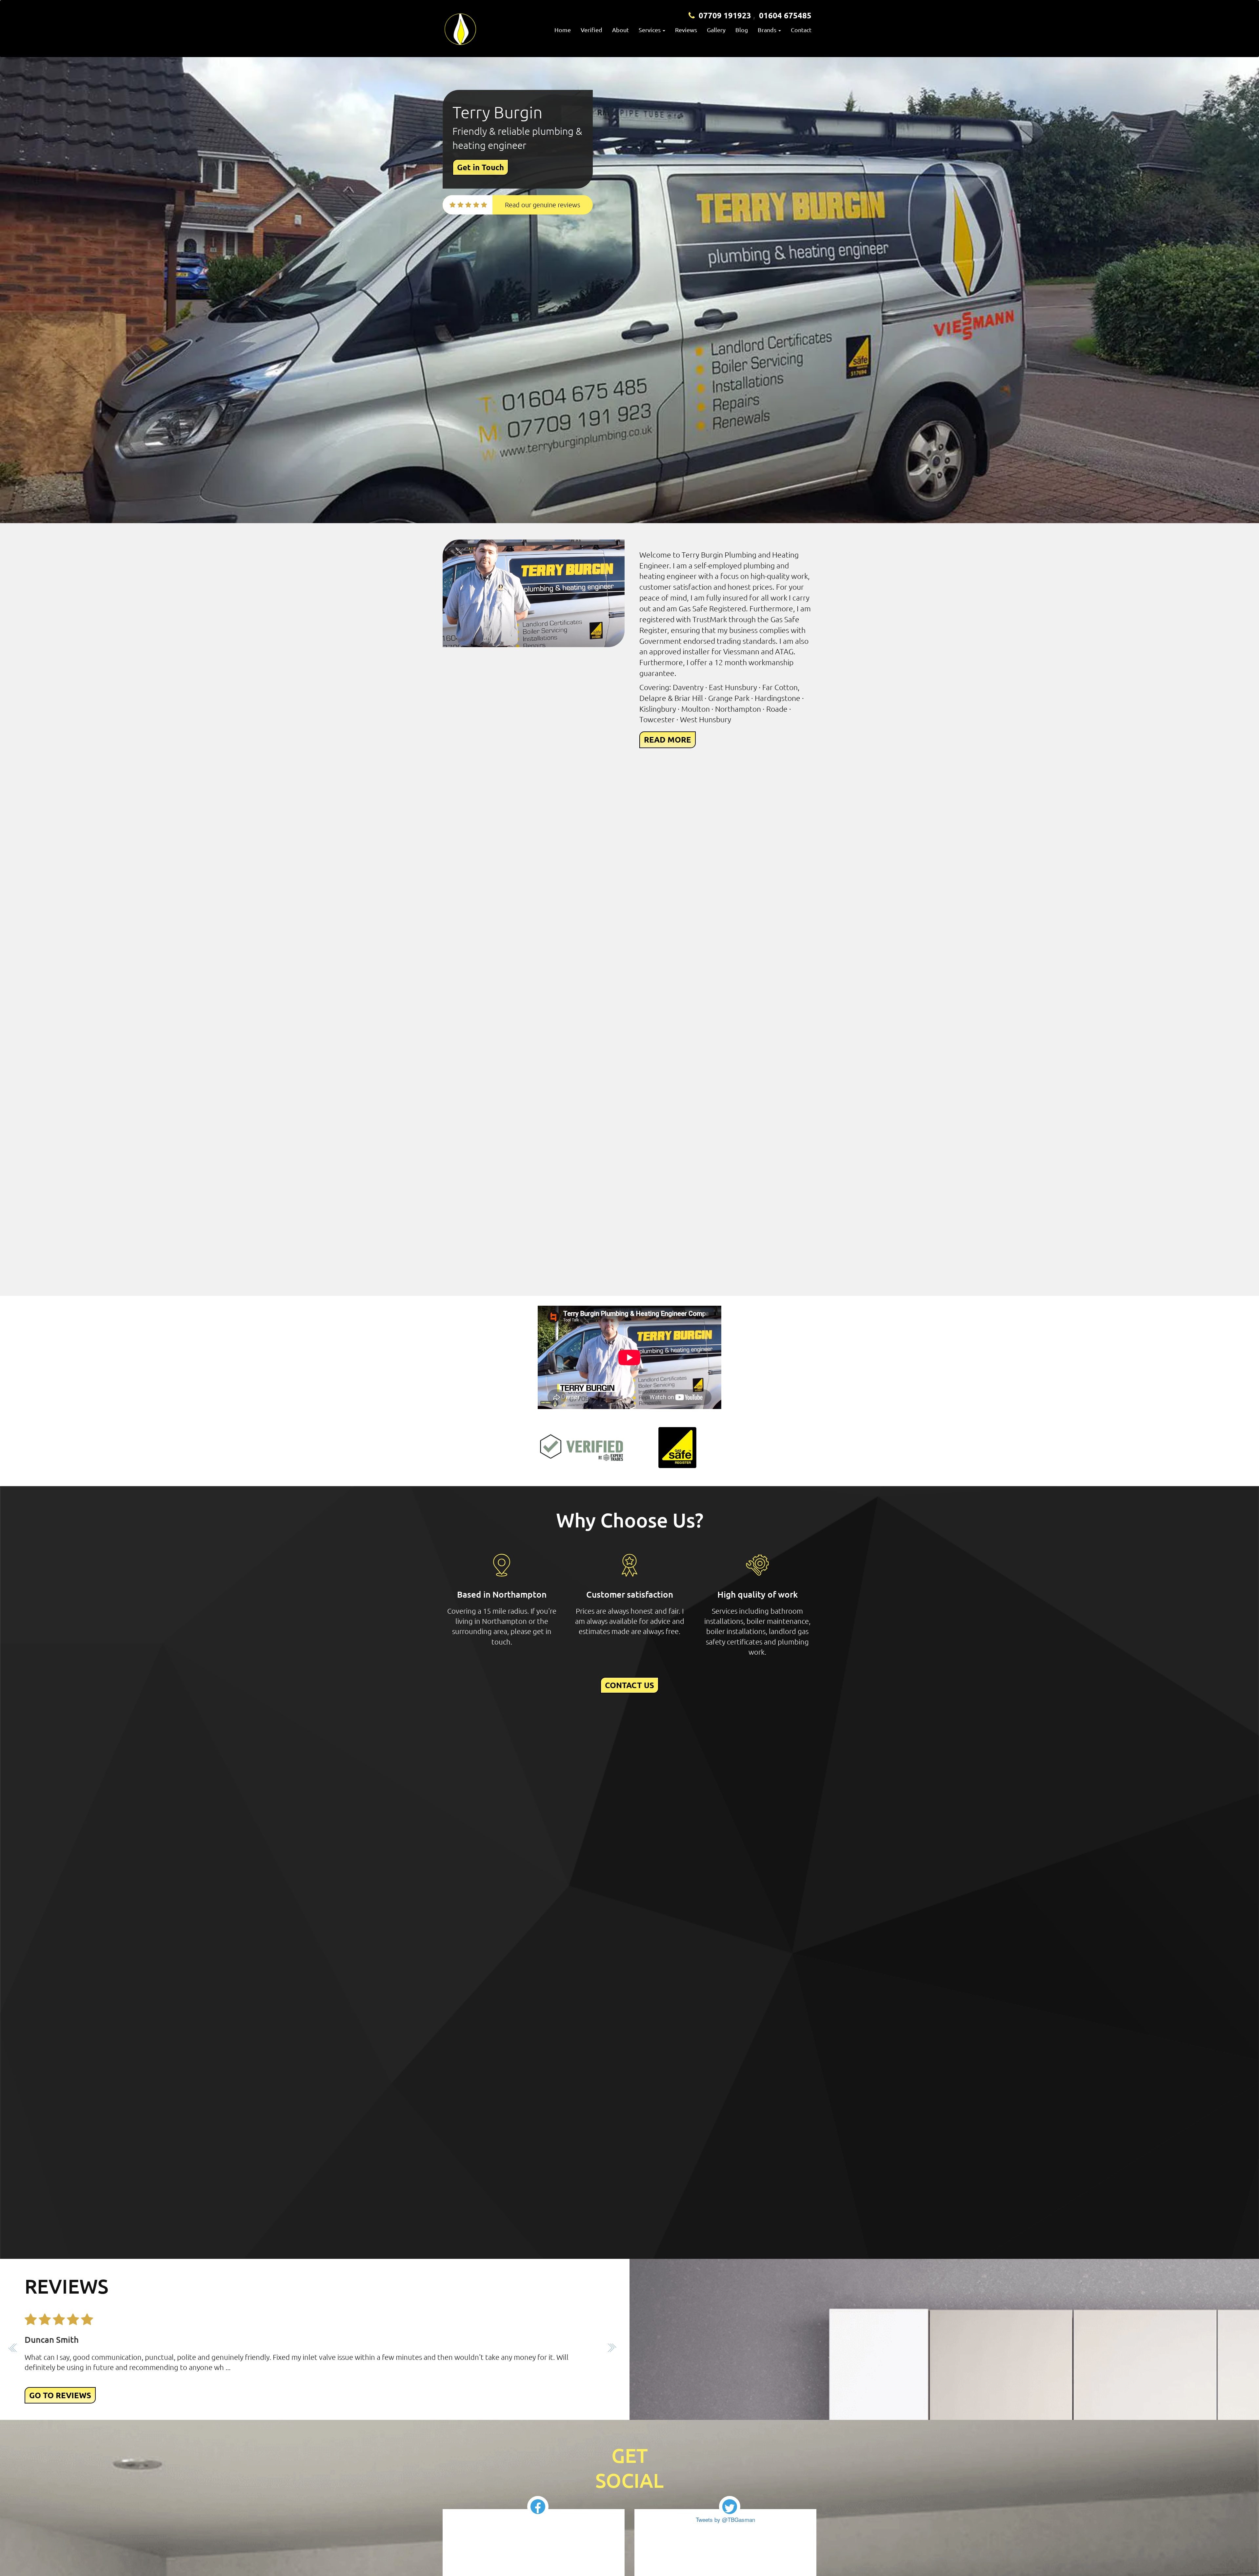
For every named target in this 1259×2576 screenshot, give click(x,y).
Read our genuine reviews (543, 205)
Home (563, 30)
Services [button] (650, 30)
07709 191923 (725, 15)
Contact (801, 30)
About (620, 30)
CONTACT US (629, 1685)
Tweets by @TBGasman (725, 2519)
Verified (591, 30)
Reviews (686, 30)
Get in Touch (480, 167)
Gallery (716, 30)
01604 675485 (785, 15)
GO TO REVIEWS (60, 2395)
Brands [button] (768, 30)
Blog (742, 30)
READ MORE (668, 739)
